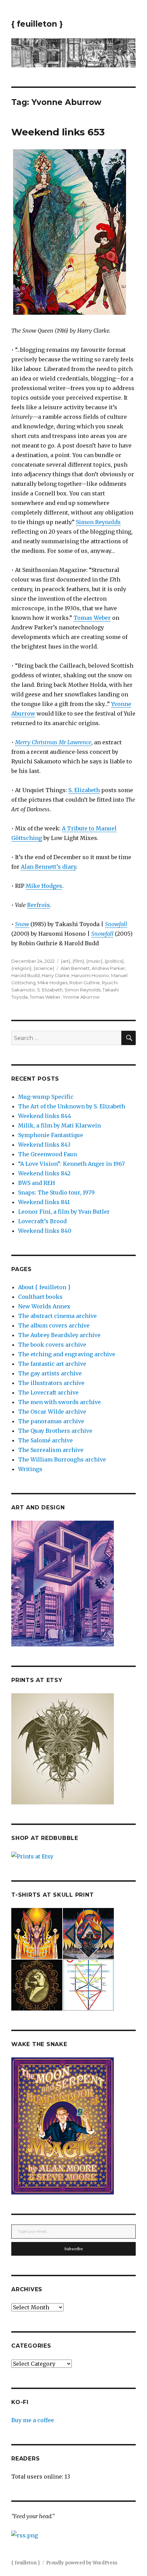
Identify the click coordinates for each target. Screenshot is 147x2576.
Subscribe (74, 2249)
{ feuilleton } (37, 24)
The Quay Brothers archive (55, 1431)
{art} (66, 961)
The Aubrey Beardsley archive (59, 1335)
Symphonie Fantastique (51, 1135)
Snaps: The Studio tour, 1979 (56, 1192)
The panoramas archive (51, 1421)
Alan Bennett (75, 968)
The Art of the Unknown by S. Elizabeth (72, 1106)
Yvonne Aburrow (81, 997)
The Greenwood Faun (48, 1154)
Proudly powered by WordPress (82, 2563)
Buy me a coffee (33, 2420)
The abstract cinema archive (57, 1316)
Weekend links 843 (44, 1145)
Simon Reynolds (98, 522)
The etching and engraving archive (67, 1354)
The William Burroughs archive (62, 1459)
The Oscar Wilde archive (52, 1412)
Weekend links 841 (44, 1202)
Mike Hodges (44, 886)
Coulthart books (40, 1297)
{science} (44, 968)
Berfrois (38, 905)
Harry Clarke (56, 975)
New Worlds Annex (44, 1306)
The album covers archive (54, 1325)
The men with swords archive (59, 1402)
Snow (22, 924)
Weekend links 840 (45, 1231)
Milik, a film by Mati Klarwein (59, 1125)
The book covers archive (52, 1345)
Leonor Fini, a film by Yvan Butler (64, 1212)
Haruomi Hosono (90, 975)
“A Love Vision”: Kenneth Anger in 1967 (71, 1164)
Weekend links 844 (45, 1116)
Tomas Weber (92, 618)
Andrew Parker (108, 968)
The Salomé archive (45, 1440)
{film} (78, 961)
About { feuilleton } (44, 1287)
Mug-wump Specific (46, 1097)
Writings (30, 1469)
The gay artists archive (50, 1373)
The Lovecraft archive (48, 1392)
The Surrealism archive (51, 1450)
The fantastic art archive (52, 1364)
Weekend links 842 (44, 1173)
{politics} (114, 961)
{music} (94, 961)
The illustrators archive (51, 1383)
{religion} (21, 968)
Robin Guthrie (85, 983)
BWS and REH (37, 1183)
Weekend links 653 (58, 132)
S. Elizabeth (84, 790)
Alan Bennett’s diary (48, 867)
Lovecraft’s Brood (42, 1221)
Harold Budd (25, 975)
